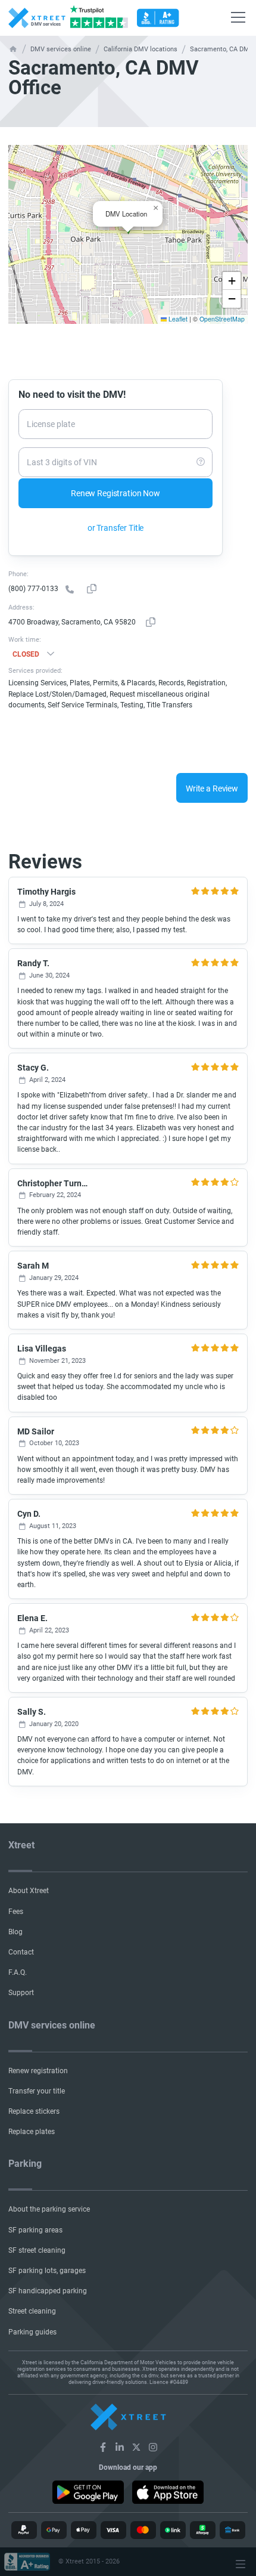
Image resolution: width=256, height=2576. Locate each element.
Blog (15, 1932)
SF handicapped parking (48, 2291)
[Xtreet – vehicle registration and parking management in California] (103, 2447)
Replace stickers (34, 2111)
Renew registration (38, 2071)
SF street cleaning (37, 2250)
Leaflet (177, 319)
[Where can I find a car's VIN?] (201, 462)
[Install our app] (88, 2492)
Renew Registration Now (115, 493)
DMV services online (61, 50)
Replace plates (32, 2132)
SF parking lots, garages (47, 2271)
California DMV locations (141, 50)
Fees (16, 1912)
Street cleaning (32, 2311)
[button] (155, 208)
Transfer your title (37, 2091)
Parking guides (32, 2332)
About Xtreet (29, 1891)
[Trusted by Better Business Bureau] (158, 18)
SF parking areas (35, 2230)
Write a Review (212, 788)
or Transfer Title (116, 528)
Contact (21, 1952)
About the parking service (49, 2209)
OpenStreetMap (222, 319)
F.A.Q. (18, 1972)
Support (21, 1993)
